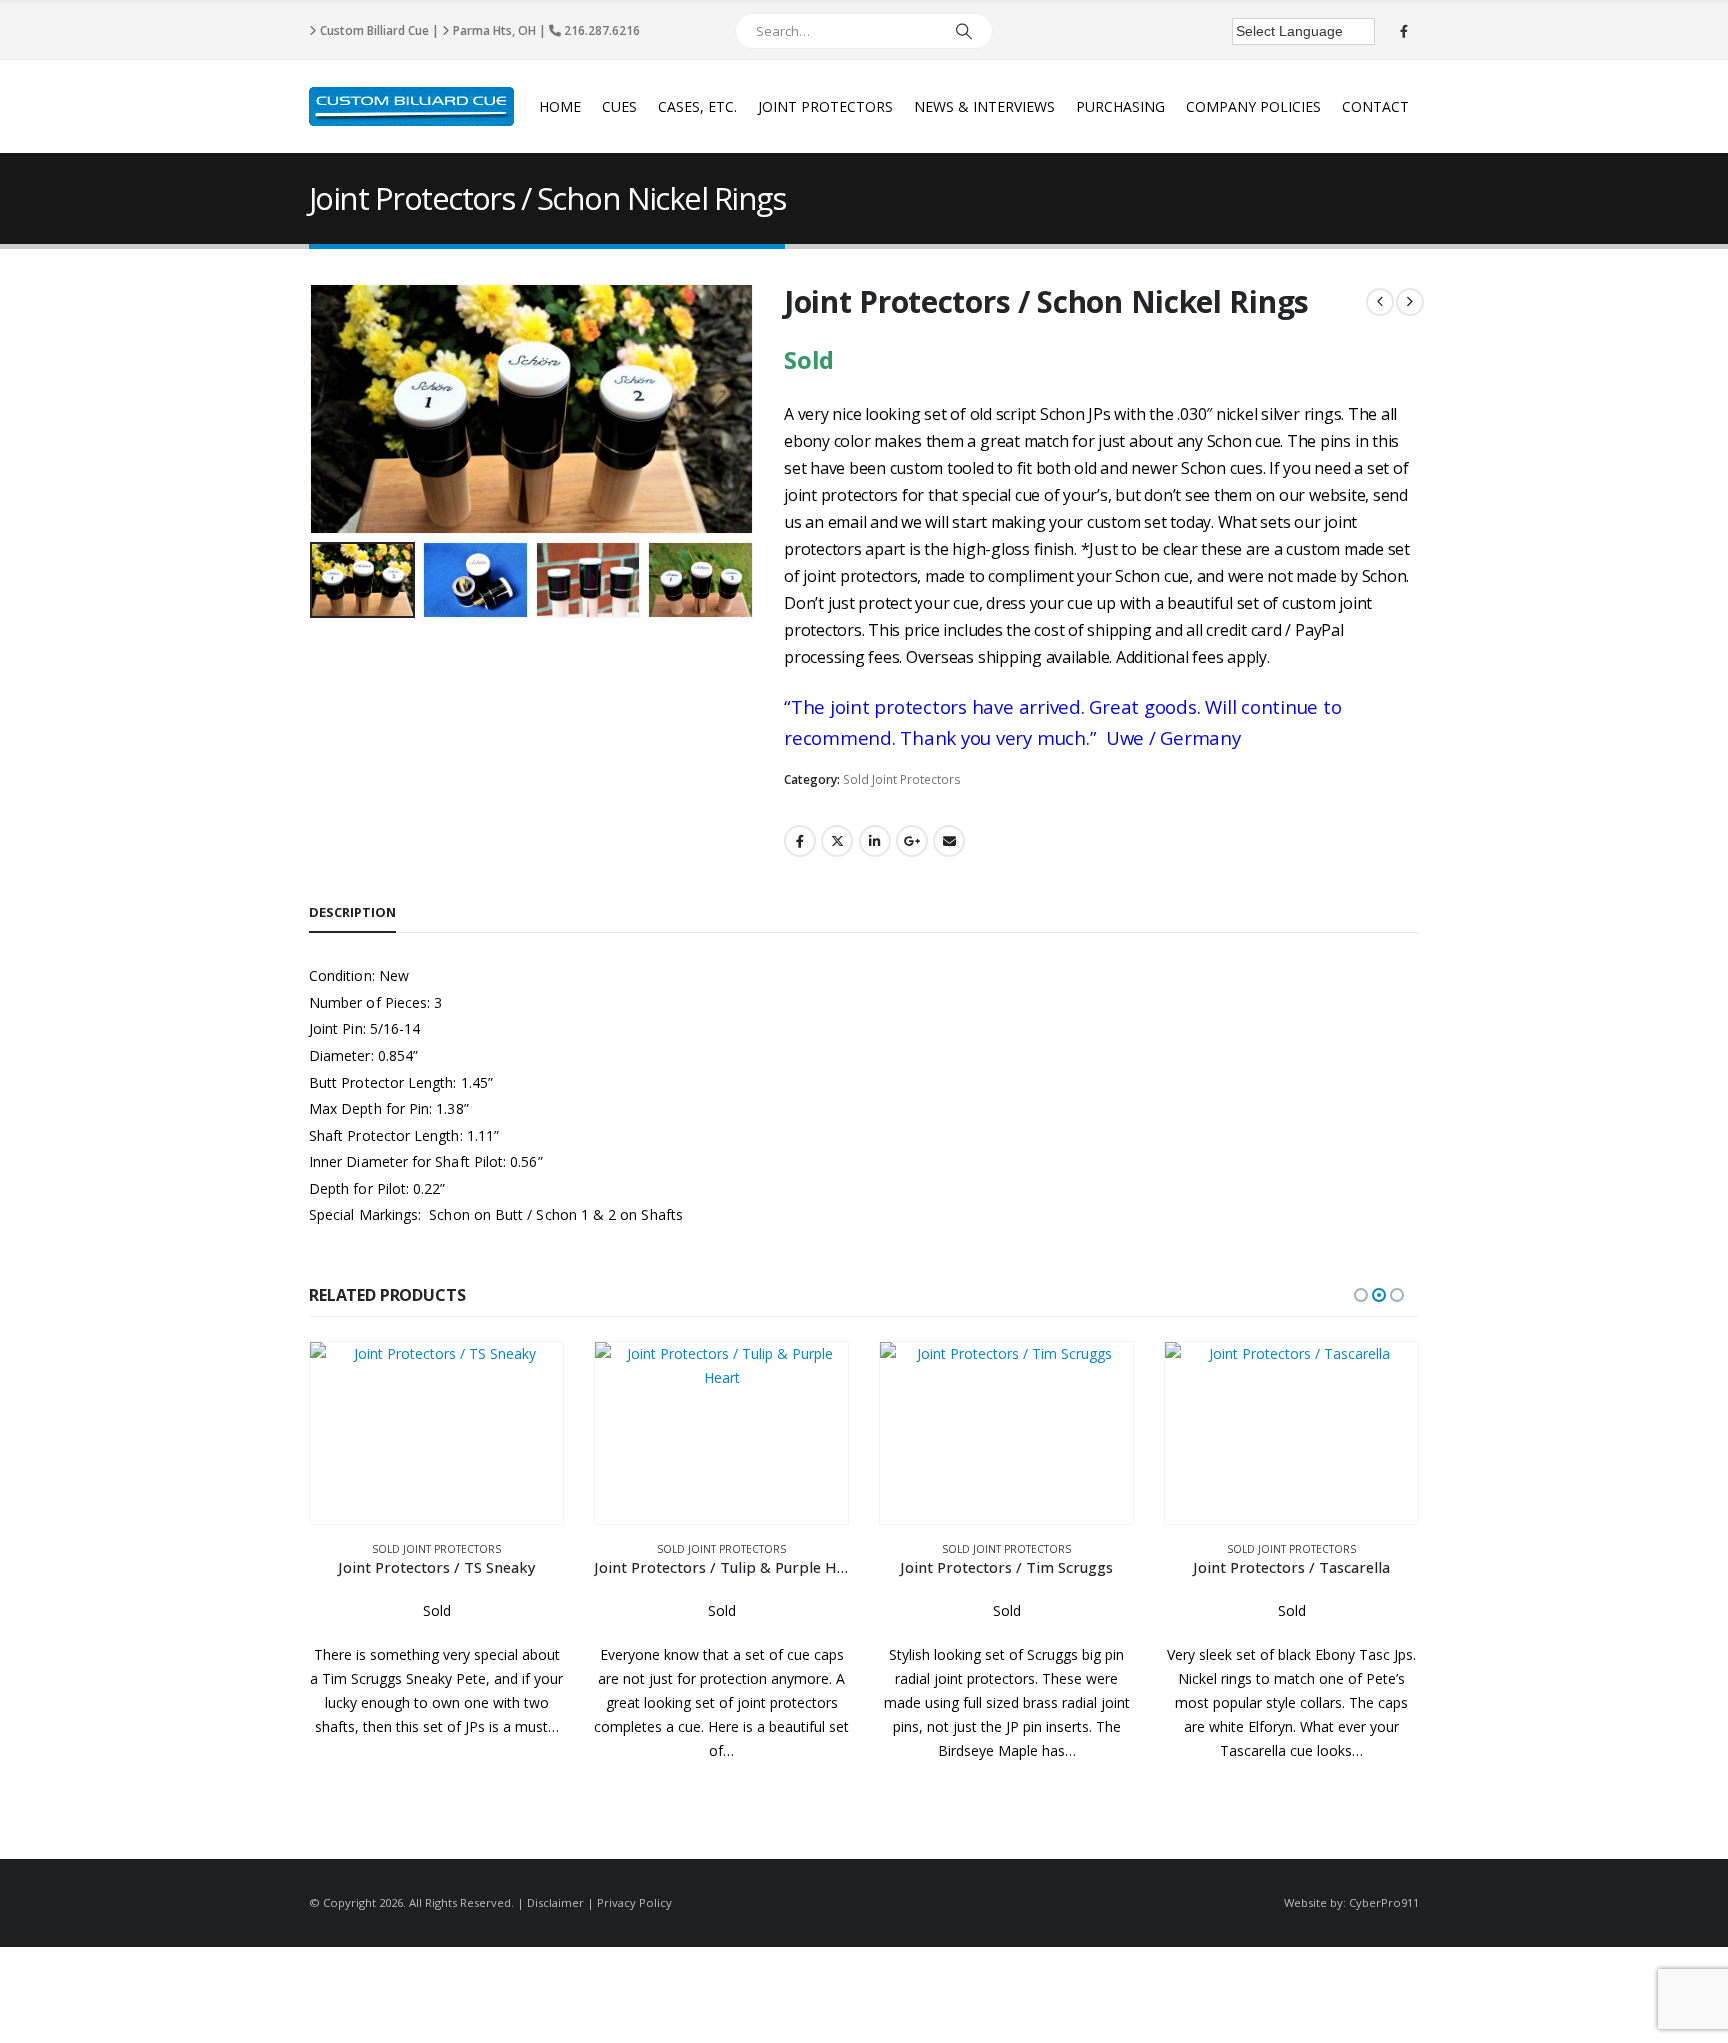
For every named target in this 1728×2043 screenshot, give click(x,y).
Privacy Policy (634, 1902)
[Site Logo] (411, 106)
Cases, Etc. (697, 106)
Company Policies (1253, 106)
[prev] (1380, 302)
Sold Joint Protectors (902, 779)
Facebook (800, 841)
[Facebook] (1404, 31)
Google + (912, 841)
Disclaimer (555, 1902)
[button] (314, 409)
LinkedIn (875, 841)
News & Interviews (984, 106)
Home (560, 106)
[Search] (964, 31)
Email (949, 841)
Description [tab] (352, 912)
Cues (619, 106)
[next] (1410, 302)
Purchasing (1120, 106)
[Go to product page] (436, 1433)
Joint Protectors (825, 106)
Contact (1375, 106)
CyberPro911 (1384, 1902)
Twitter (837, 841)
